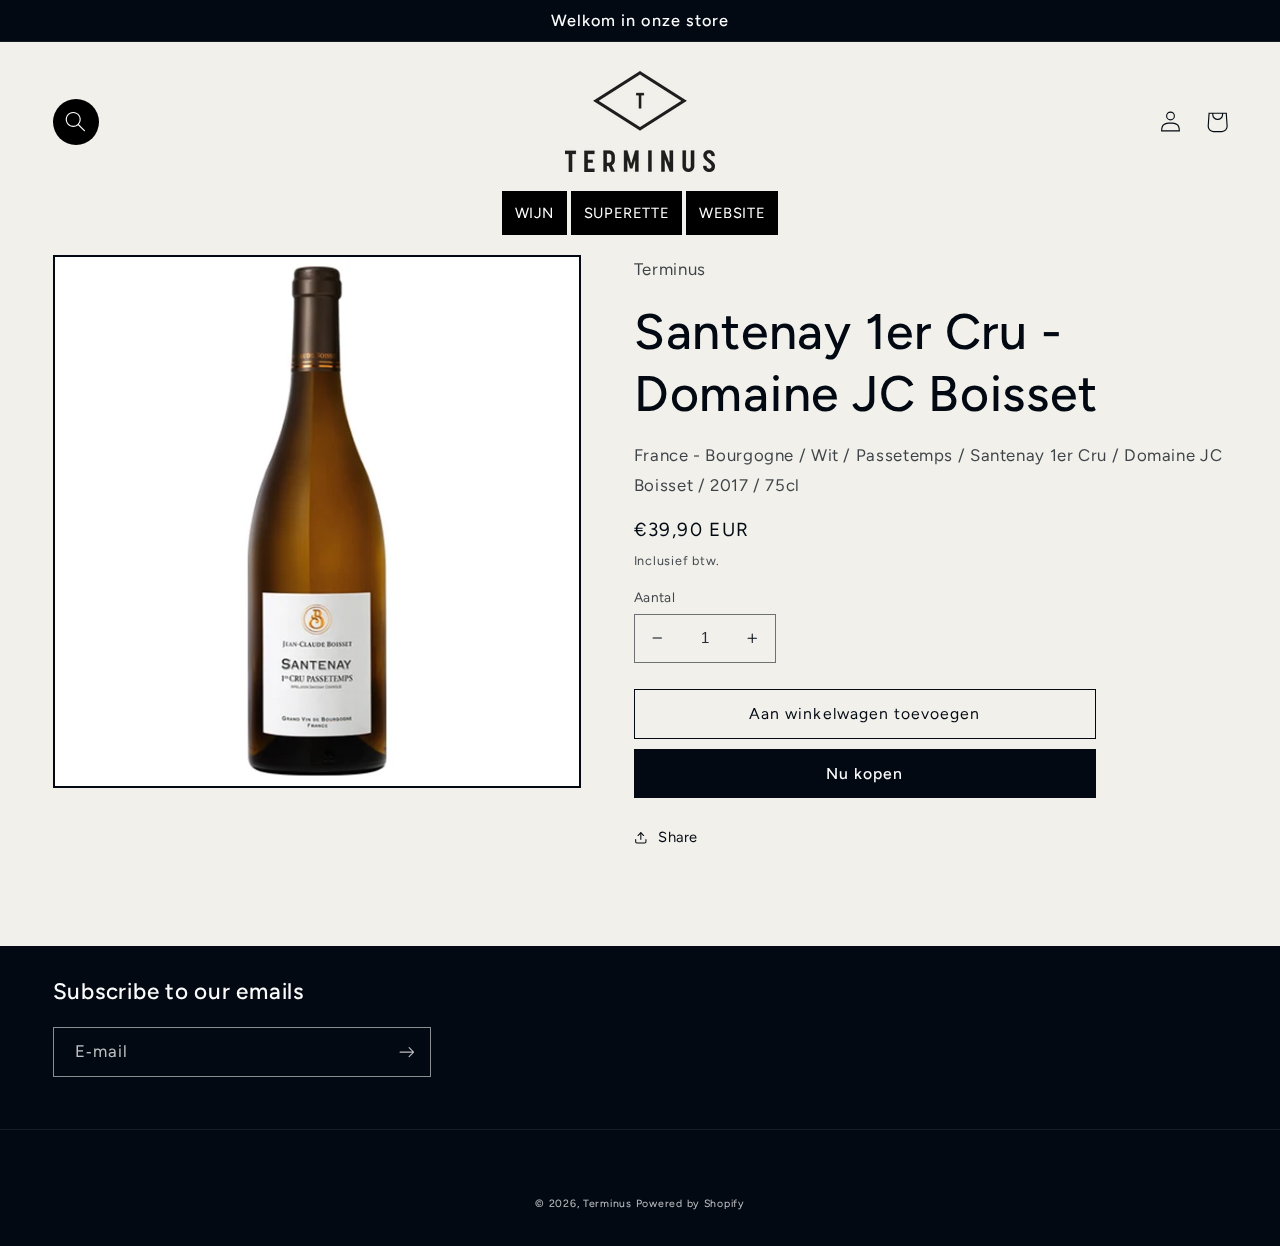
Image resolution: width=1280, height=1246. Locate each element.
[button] (76, 122)
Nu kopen (864, 773)
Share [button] (678, 837)
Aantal (655, 597)
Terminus (607, 1203)
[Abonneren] (406, 1051)
